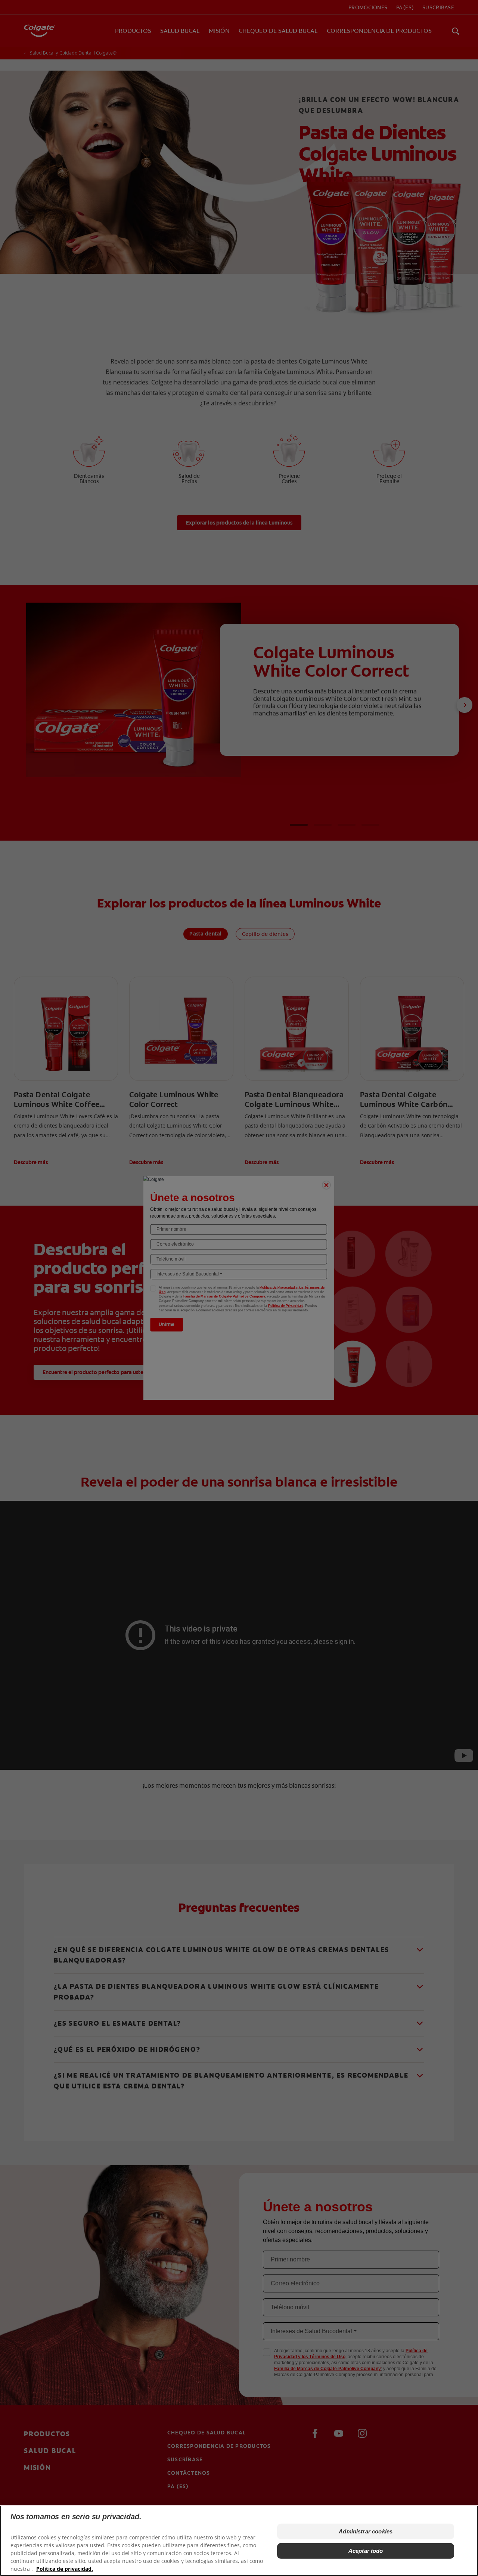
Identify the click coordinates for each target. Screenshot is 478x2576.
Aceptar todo (366, 2551)
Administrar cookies (366, 2531)
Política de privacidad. (65, 2569)
